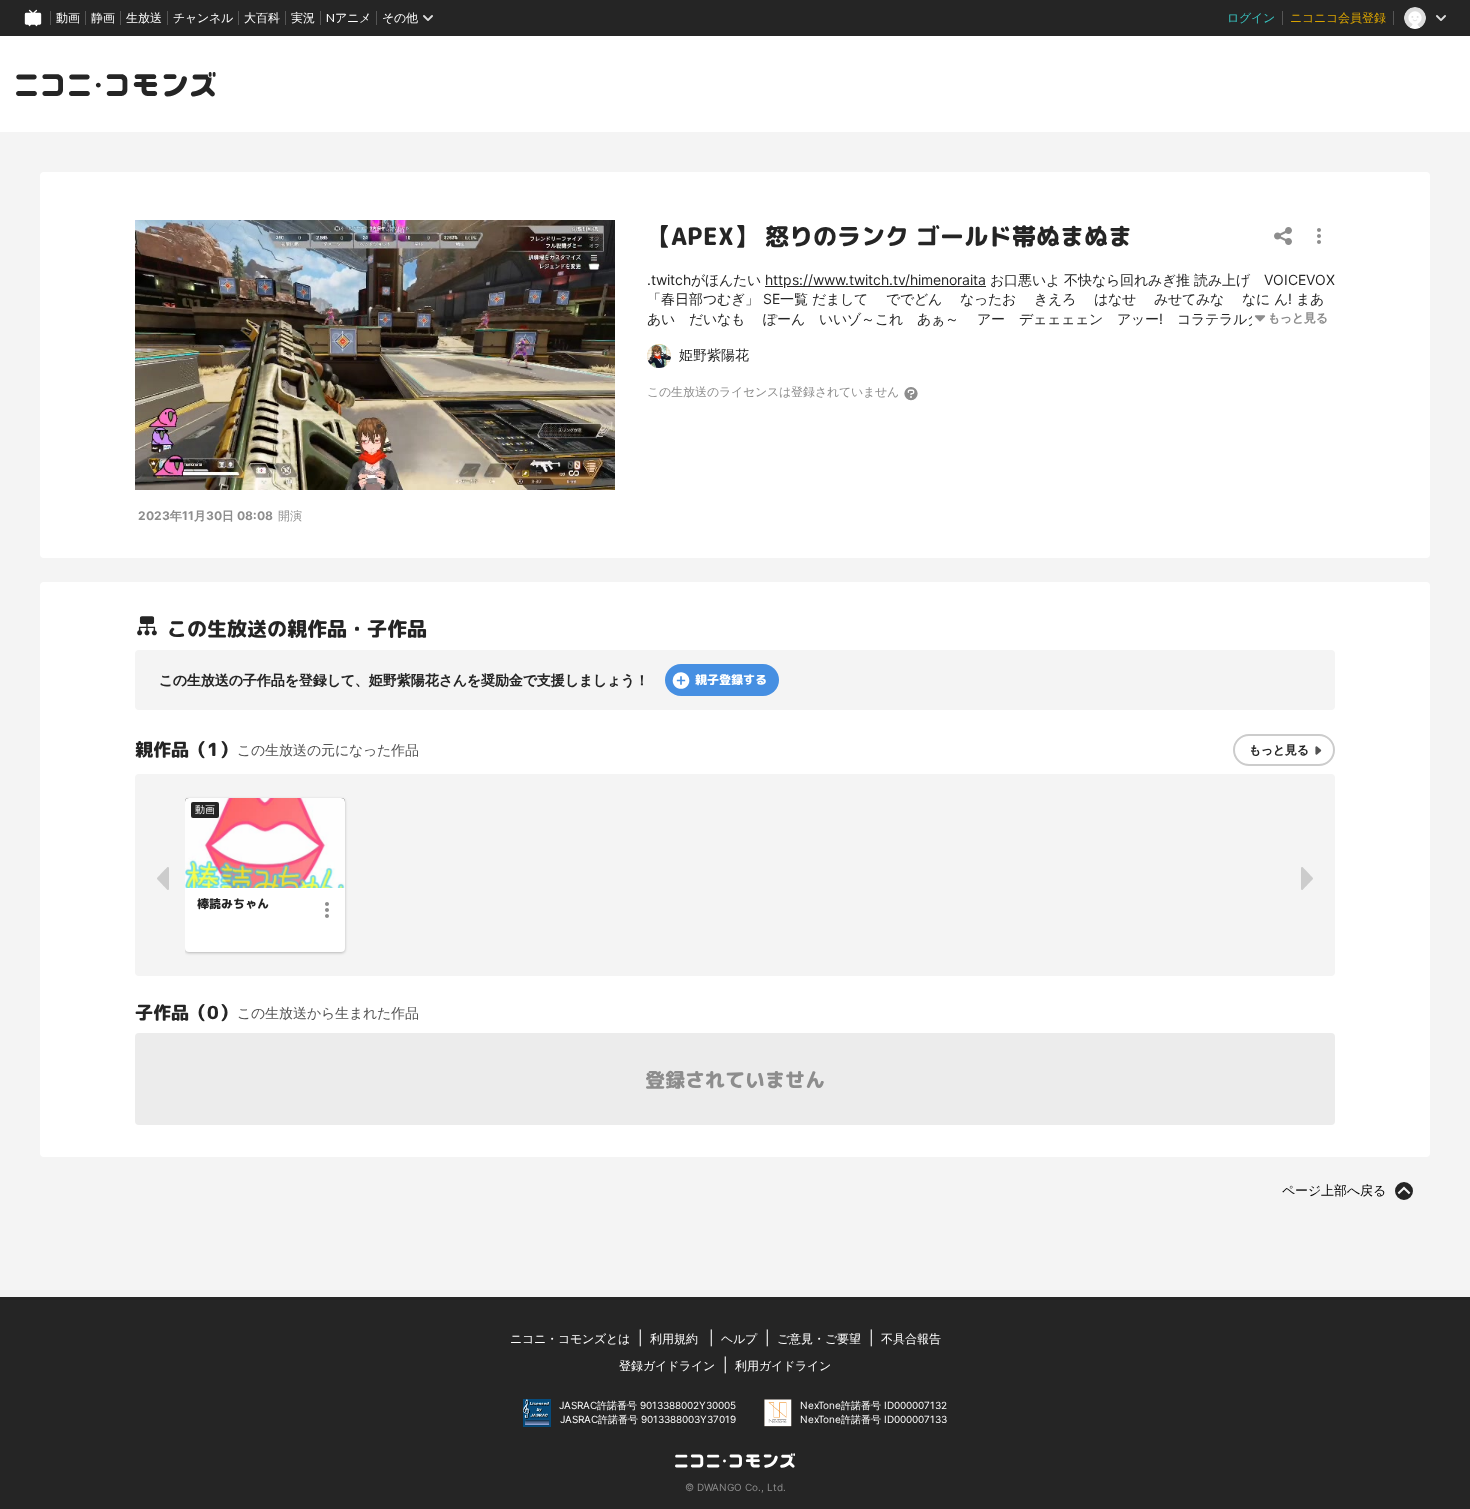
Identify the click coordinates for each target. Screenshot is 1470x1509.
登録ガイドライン (667, 1365)
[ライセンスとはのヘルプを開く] (912, 393)
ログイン (1251, 17)
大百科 (262, 17)
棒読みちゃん (233, 904)
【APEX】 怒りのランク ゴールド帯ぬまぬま (889, 236)
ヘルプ (739, 1338)
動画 (68, 17)
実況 (303, 17)
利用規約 (674, 1338)
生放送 (144, 17)
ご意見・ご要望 (819, 1338)
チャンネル (203, 17)
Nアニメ (348, 17)
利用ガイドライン (783, 1365)
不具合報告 (911, 1338)
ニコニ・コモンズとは (570, 1338)
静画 (103, 17)
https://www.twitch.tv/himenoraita (875, 279)
